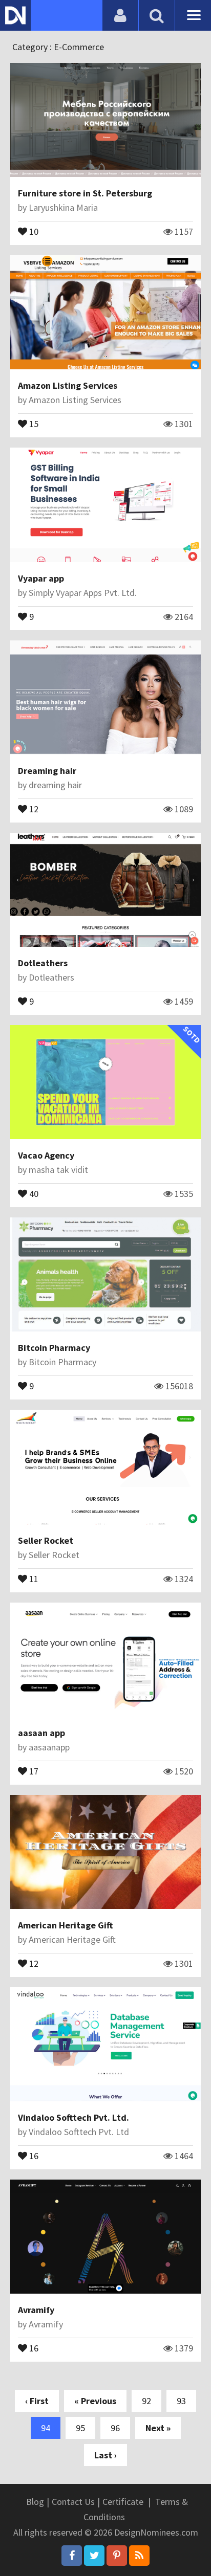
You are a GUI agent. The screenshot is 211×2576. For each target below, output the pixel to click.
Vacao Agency (46, 1155)
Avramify (36, 2310)
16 (33, 2155)
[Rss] (139, 2556)
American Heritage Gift (65, 1925)
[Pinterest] (117, 2556)
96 (115, 2428)
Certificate (123, 2502)
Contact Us (73, 2502)
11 (33, 1578)
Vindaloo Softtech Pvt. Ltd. (73, 2117)
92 (146, 2401)
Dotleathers (43, 963)
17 (33, 1770)
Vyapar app (41, 578)
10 (33, 231)
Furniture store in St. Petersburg (85, 193)
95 (80, 2428)
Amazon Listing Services (68, 385)
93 (181, 2401)
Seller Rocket (46, 1540)
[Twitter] (94, 2556)
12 (33, 808)
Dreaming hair (47, 771)
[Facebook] (72, 2556)
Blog (35, 2502)
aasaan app (41, 1733)
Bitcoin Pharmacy (54, 1348)
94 (46, 2428)
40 (33, 1193)
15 (33, 423)
